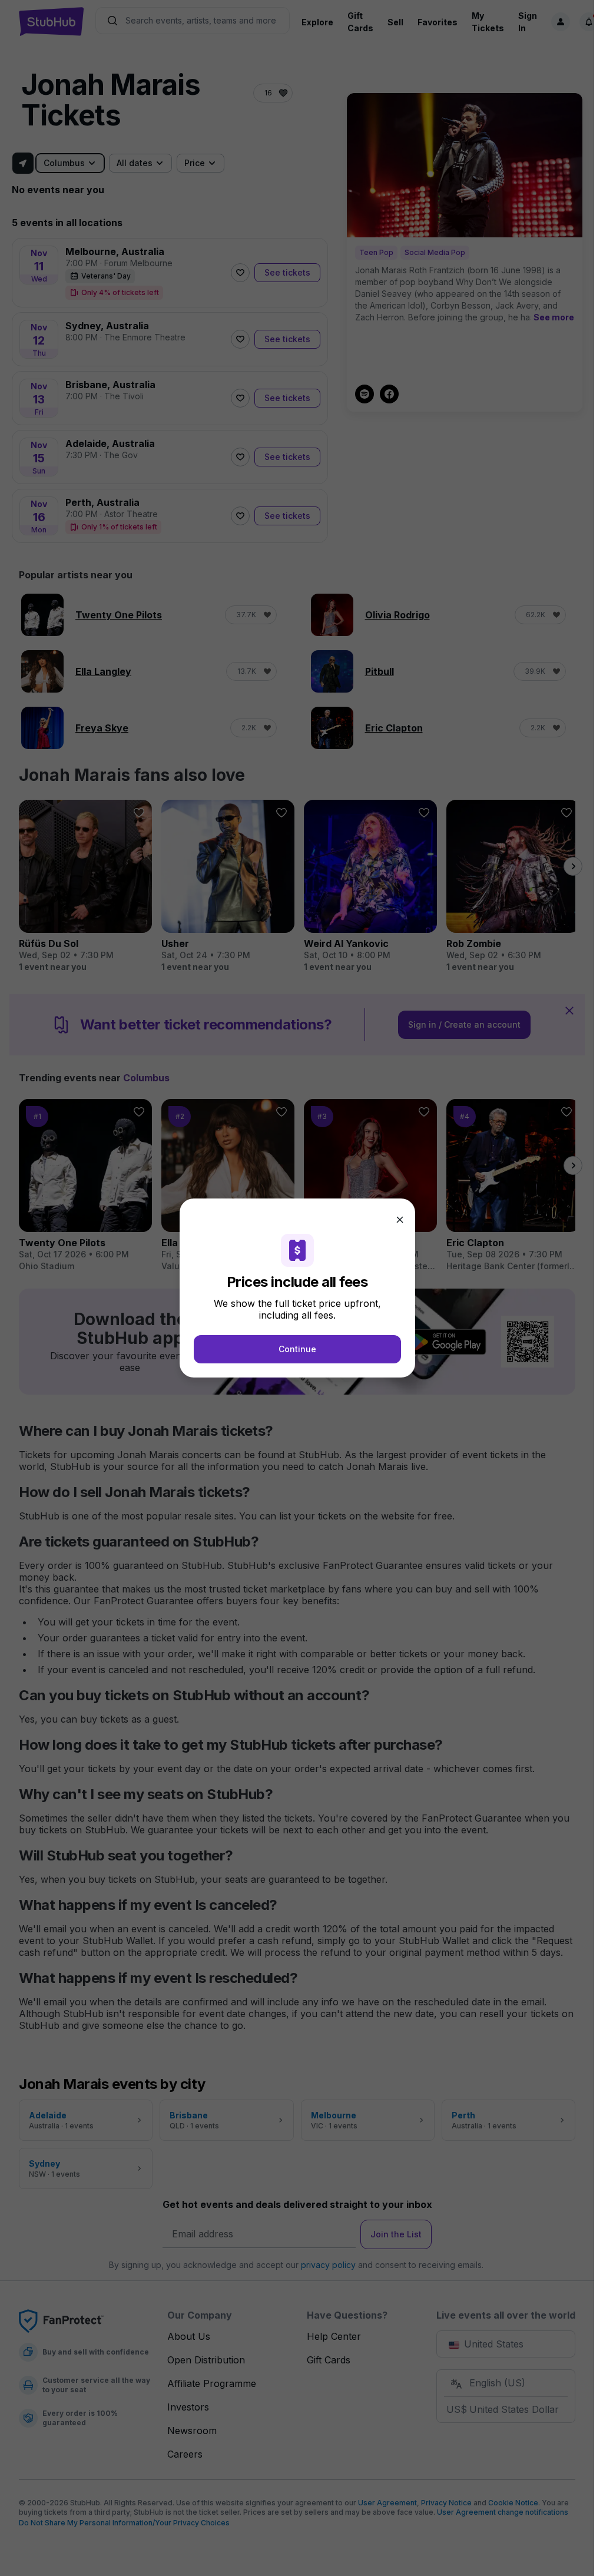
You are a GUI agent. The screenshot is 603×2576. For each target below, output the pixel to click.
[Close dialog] (400, 1220)
